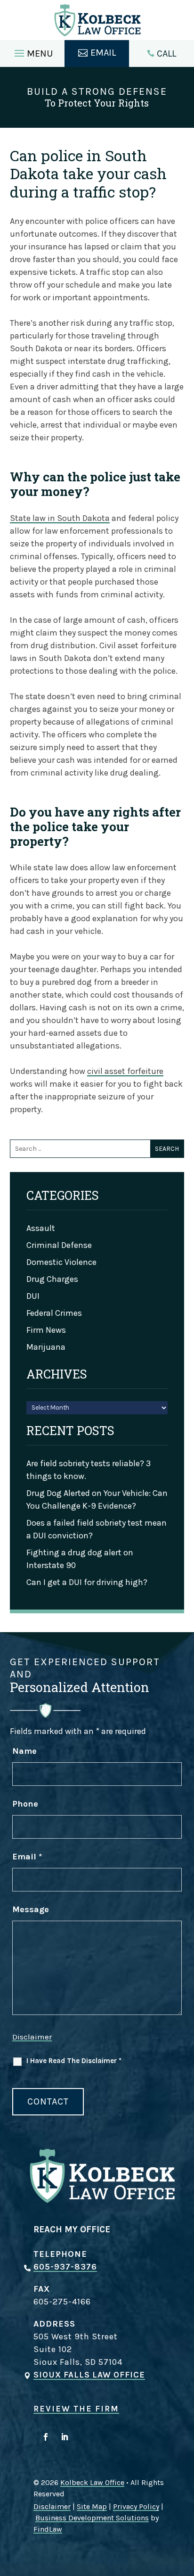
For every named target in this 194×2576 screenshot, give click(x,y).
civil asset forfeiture (125, 1071)
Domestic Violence (61, 1262)
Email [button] (103, 53)
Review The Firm (76, 2409)
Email (27, 1857)
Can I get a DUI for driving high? (87, 1582)
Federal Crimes (54, 1313)
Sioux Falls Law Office (89, 2375)
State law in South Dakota (60, 518)
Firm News (46, 1330)
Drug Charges (52, 1279)
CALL (166, 54)
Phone (25, 1804)
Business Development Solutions (92, 2518)
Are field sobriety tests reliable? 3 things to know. (89, 1470)
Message (31, 1909)
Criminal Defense (59, 1245)
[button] (32, 51)
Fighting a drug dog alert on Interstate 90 (80, 1559)
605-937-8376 (65, 2267)
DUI (33, 1296)
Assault (41, 1228)
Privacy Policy (136, 2506)
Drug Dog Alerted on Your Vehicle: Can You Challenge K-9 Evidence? (97, 1499)
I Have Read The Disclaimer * (74, 2061)
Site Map (92, 2506)
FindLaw (48, 2529)
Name (24, 1751)
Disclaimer (32, 2037)
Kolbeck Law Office (92, 2482)
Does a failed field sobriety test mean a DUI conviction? (97, 1529)
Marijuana (46, 1347)
